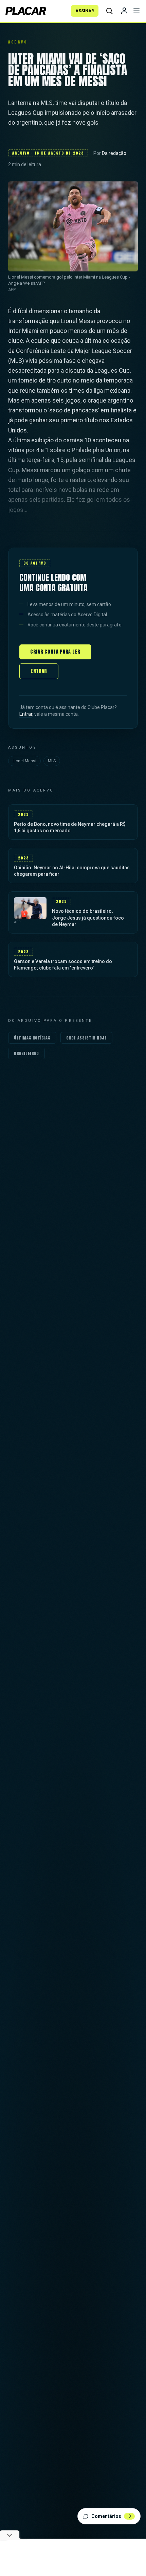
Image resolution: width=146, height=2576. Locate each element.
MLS (52, 761)
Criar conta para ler (55, 652)
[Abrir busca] (109, 11)
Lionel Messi (24, 761)
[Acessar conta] (124, 11)
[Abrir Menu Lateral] (136, 11)
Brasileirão (26, 1053)
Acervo (18, 42)
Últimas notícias (32, 1038)
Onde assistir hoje (87, 1038)
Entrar (39, 671)
